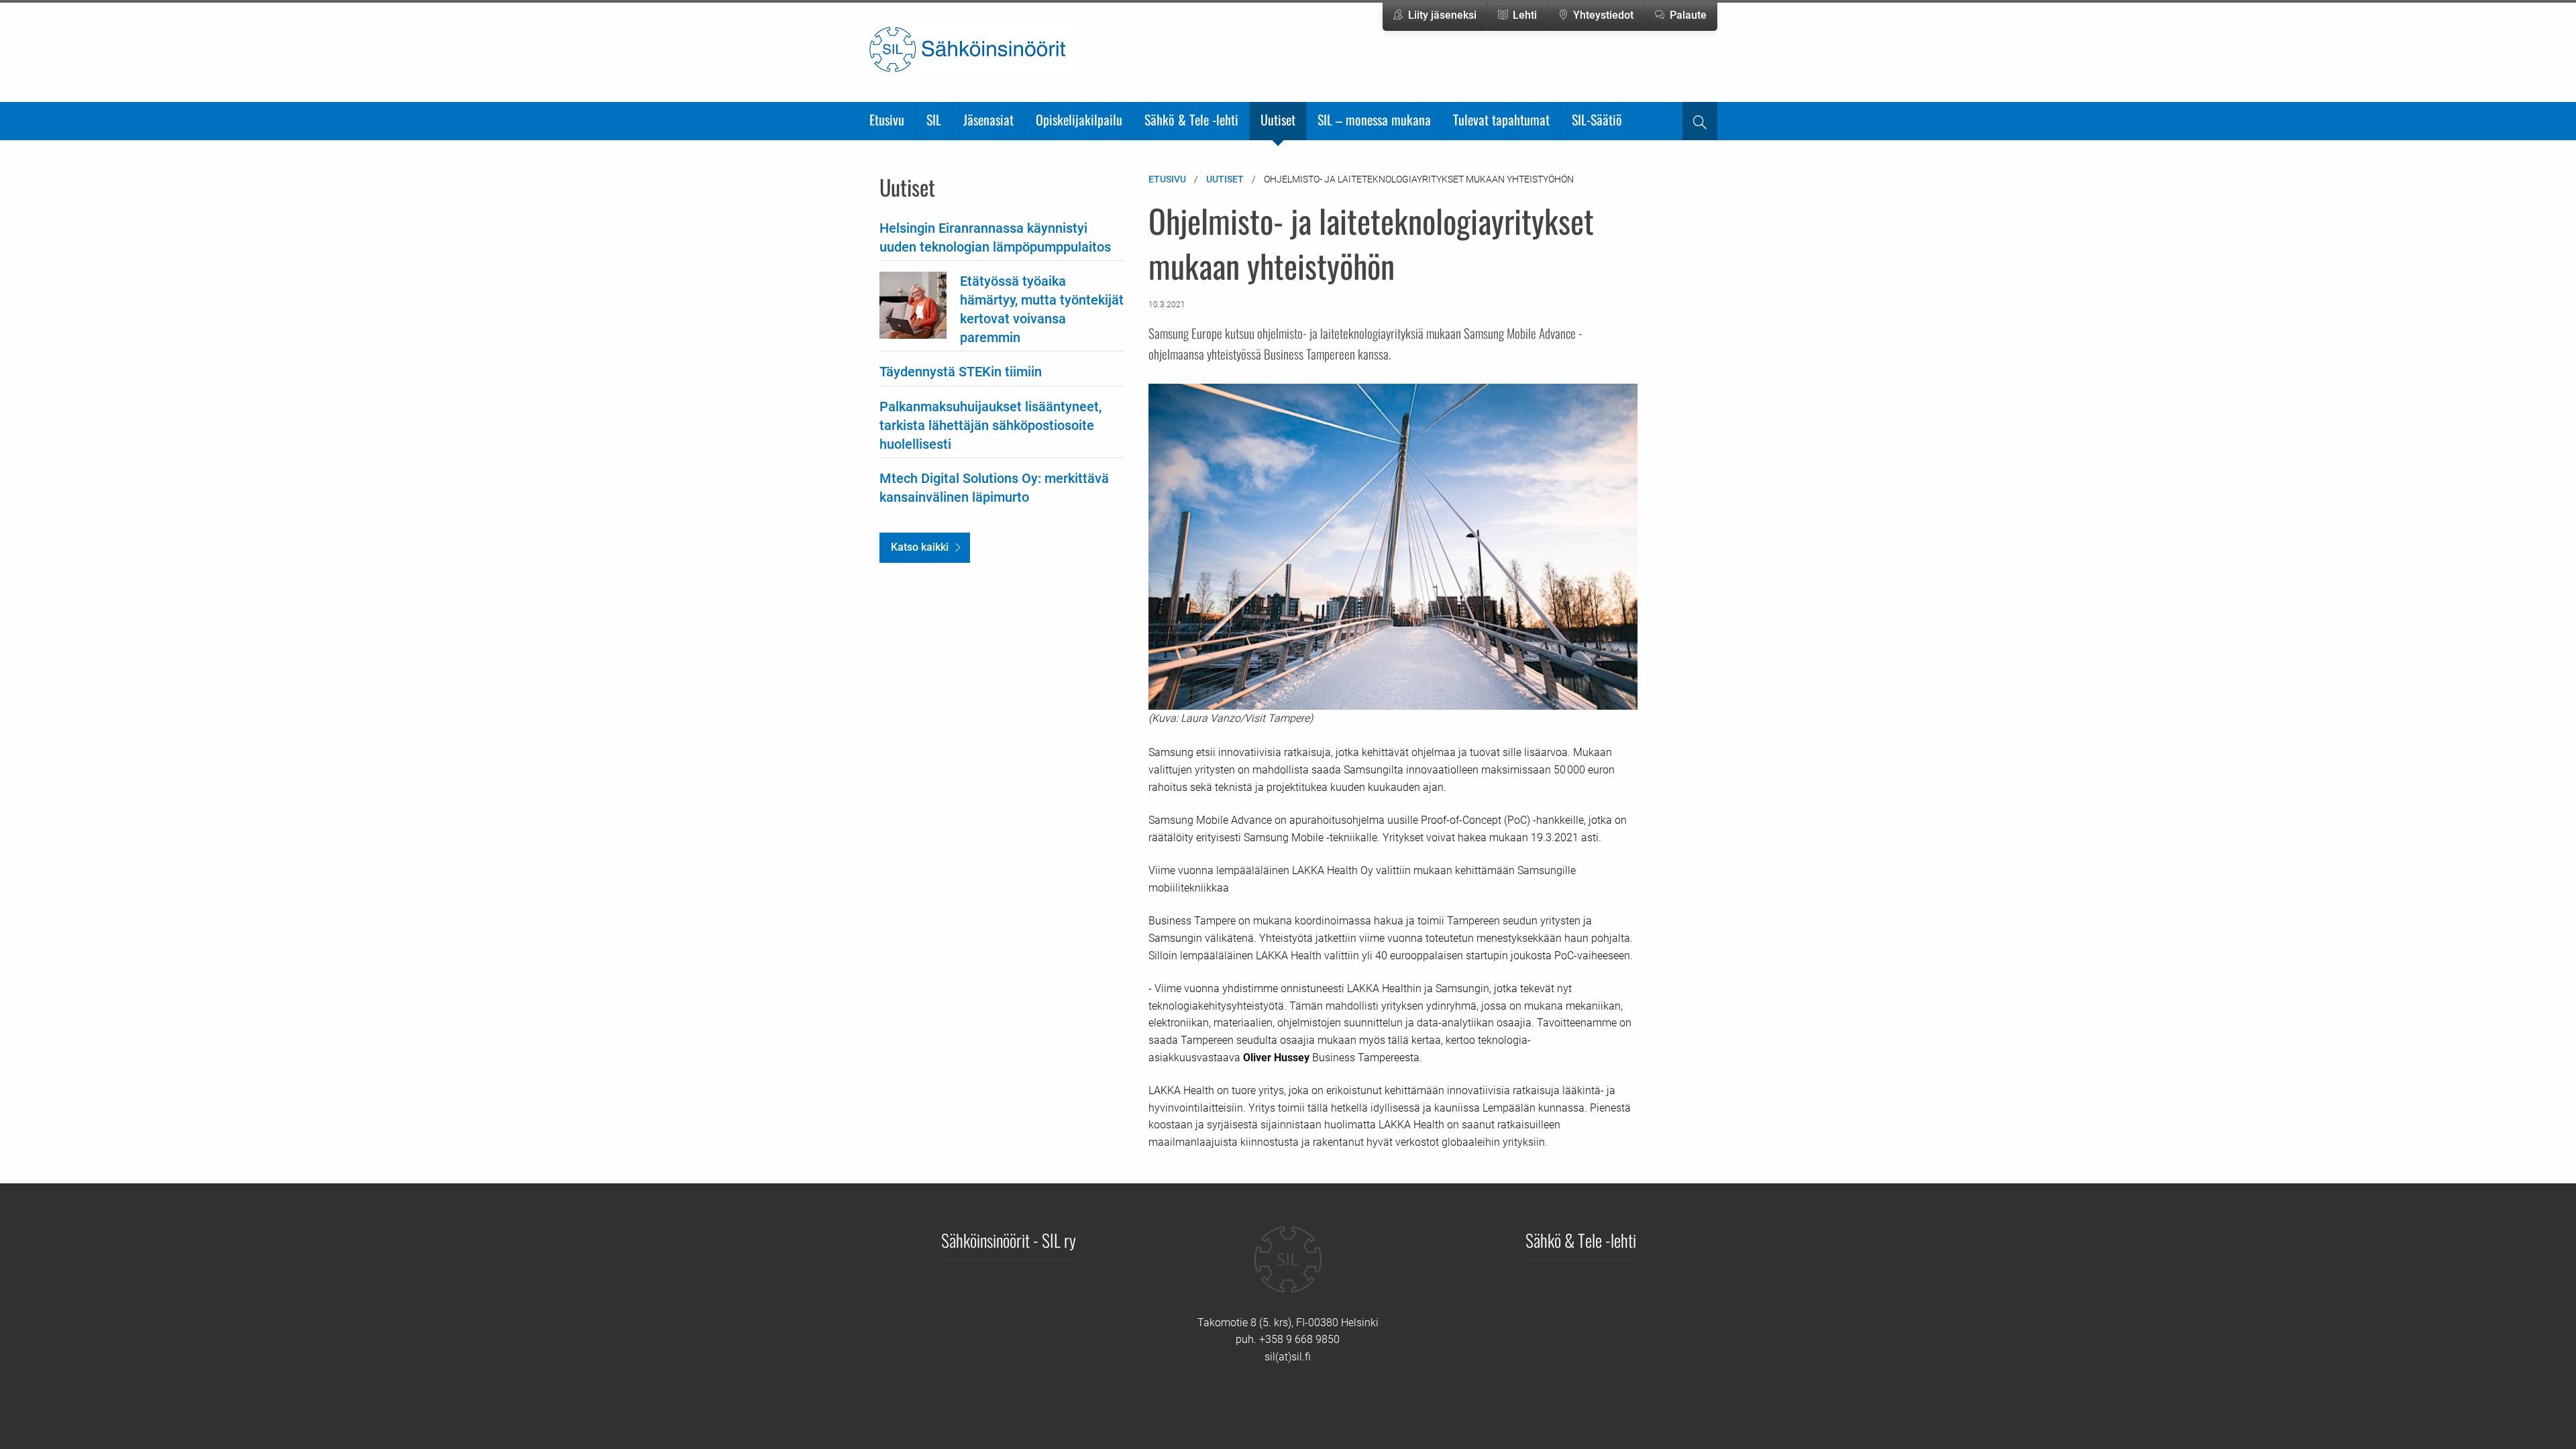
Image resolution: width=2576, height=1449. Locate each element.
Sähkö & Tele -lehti (1191, 119)
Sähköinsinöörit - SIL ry (1009, 1240)
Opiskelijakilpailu (1079, 119)
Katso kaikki (920, 547)
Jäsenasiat (988, 119)
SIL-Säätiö (1597, 119)
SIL (934, 119)
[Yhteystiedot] (1288, 1269)
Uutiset (1278, 119)
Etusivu (887, 119)
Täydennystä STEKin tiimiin (961, 372)
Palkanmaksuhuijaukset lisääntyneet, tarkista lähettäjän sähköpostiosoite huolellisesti (990, 425)
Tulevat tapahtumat (1501, 119)
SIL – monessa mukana (1374, 119)
